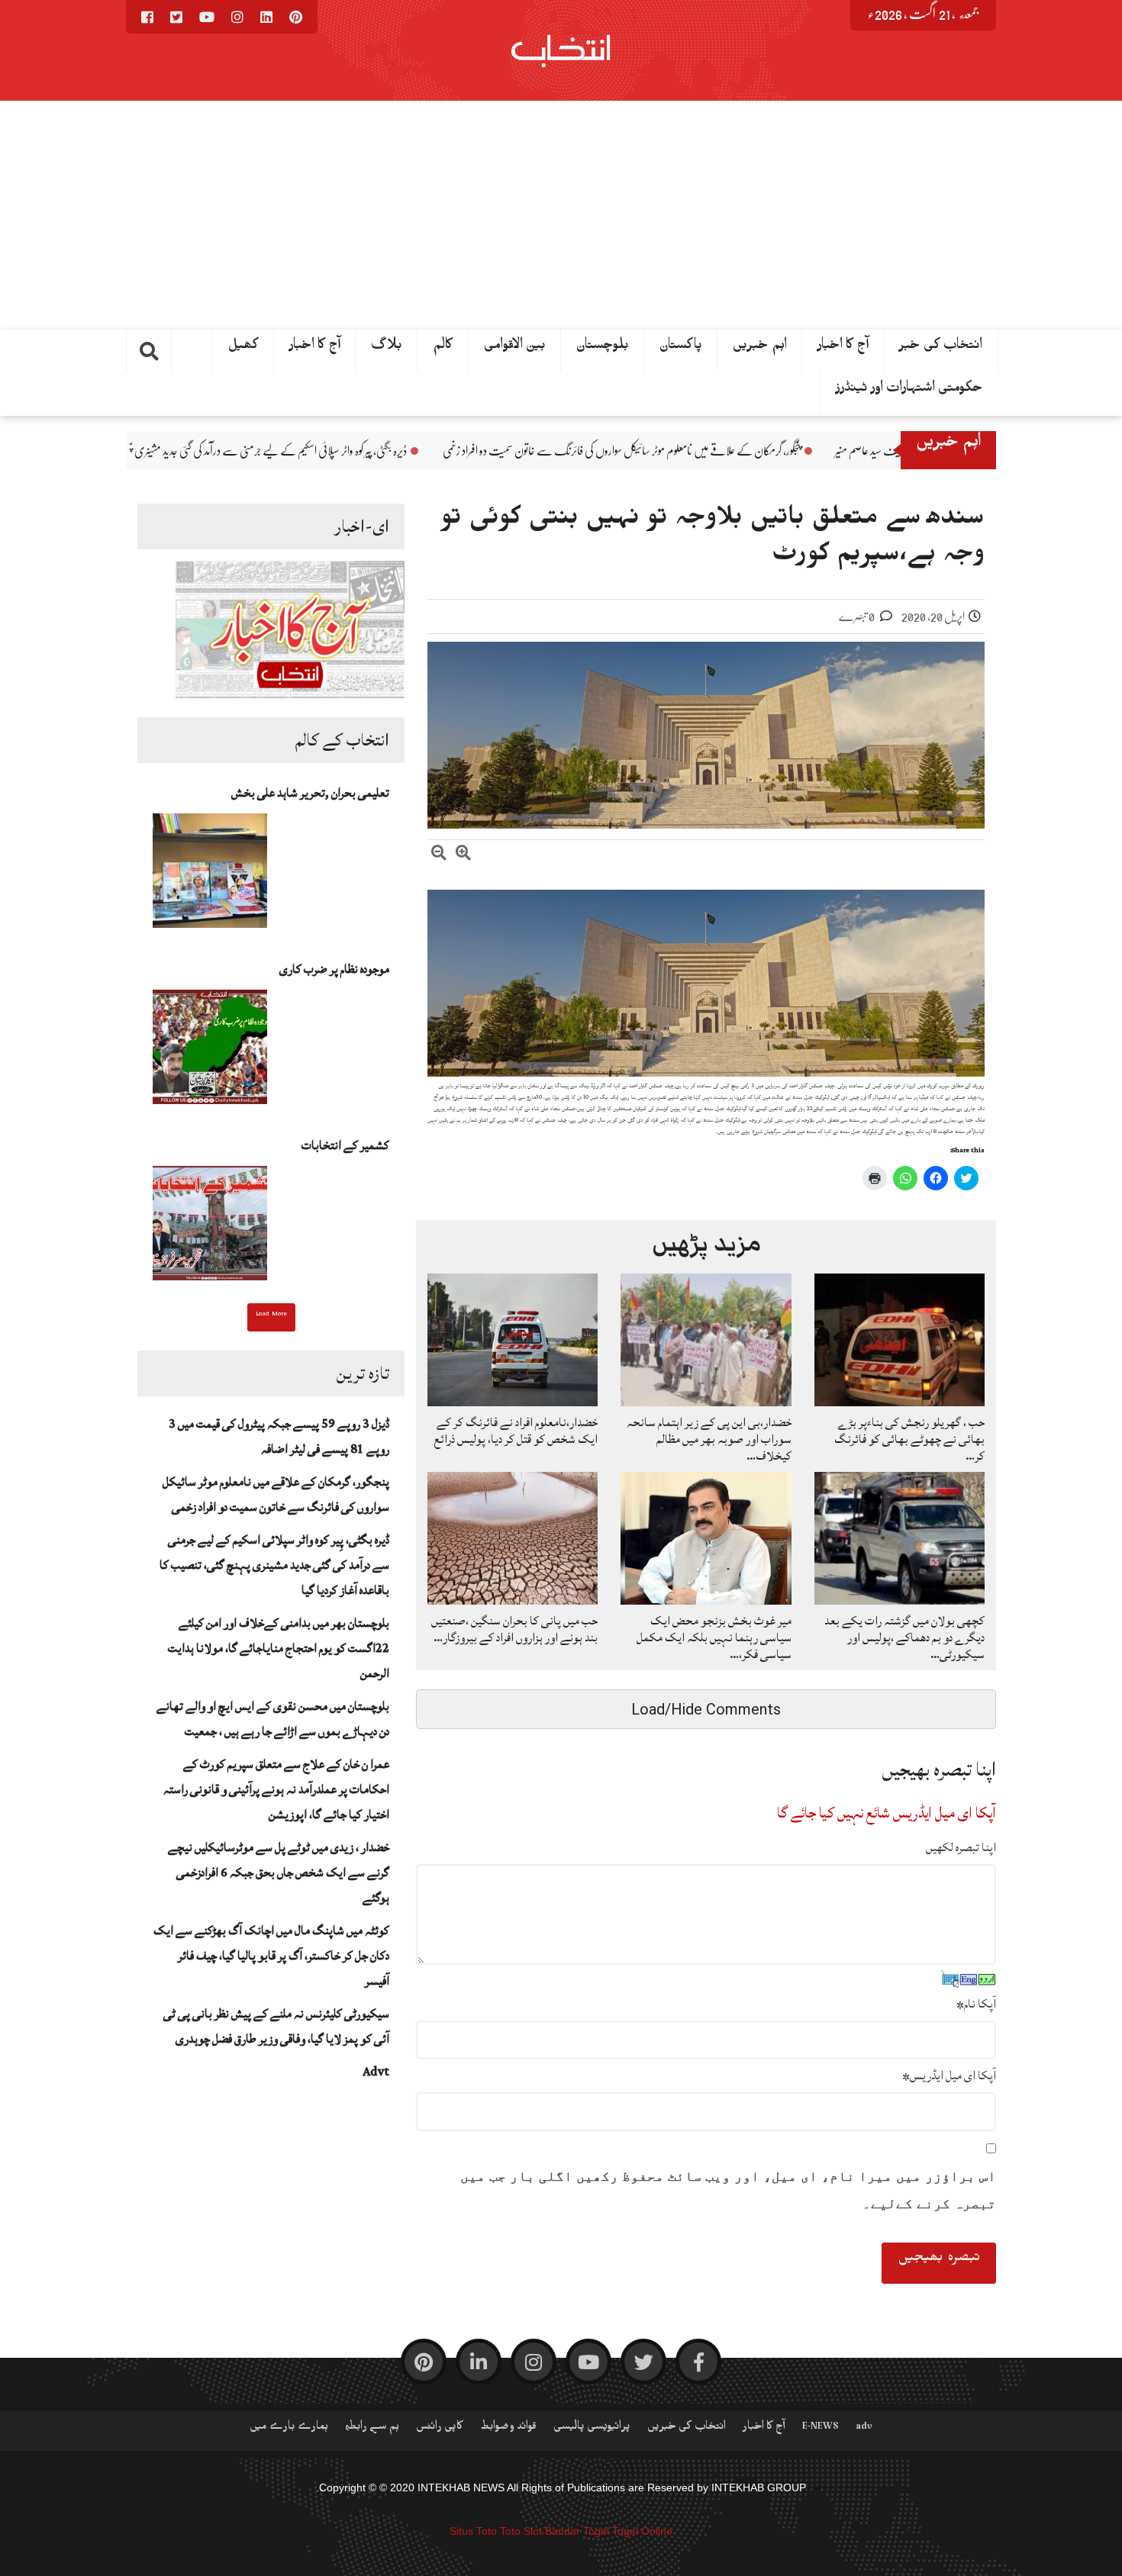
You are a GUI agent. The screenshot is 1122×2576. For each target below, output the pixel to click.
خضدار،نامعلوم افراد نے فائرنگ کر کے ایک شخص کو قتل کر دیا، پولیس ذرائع (516, 1431)
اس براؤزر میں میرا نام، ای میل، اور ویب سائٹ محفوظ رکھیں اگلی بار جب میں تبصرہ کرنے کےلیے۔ (728, 2190)
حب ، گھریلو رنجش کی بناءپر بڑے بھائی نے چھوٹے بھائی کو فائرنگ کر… (909, 1439)
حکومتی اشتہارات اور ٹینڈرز (909, 391)
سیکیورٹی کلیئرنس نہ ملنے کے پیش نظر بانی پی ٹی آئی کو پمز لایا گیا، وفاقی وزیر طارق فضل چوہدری (276, 2026)
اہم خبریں (760, 348)
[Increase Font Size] (463, 855)
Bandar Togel (577, 2531)
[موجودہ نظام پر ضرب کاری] (210, 1051)
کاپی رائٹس (440, 2429)
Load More (271, 1315)
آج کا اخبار (315, 348)
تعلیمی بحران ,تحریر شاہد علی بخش (310, 793)
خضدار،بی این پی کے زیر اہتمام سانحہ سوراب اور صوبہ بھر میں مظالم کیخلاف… (709, 1439)
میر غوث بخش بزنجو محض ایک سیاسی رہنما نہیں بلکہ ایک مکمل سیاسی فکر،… (714, 1637)
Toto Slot (521, 2531)
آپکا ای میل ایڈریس (949, 2075)
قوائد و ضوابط (508, 2429)
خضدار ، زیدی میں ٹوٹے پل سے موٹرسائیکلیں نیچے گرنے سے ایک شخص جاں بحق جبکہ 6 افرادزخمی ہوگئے (279, 1872)
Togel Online (642, 2531)
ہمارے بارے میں (289, 2429)
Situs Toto (473, 2531)
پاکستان (681, 348)
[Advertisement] (561, 215)
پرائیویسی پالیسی (592, 2429)
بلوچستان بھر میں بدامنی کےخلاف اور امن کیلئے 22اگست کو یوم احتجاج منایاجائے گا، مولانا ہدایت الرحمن (279, 1648)
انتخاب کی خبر (941, 348)
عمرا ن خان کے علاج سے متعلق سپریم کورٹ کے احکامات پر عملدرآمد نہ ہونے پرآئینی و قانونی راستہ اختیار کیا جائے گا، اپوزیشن (276, 1789)
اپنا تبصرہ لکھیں (961, 1847)
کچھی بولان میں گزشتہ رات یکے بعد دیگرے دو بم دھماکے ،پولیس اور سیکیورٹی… (904, 1637)
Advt (376, 2072)
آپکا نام (976, 2004)
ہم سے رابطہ (372, 2429)
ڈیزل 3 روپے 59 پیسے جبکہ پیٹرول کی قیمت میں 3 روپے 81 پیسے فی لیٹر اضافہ (279, 1436)
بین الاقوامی (515, 348)
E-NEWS (821, 2429)
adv (864, 2429)
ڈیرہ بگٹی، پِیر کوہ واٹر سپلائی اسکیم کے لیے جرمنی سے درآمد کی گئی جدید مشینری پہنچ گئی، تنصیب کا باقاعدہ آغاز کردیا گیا (372, 451)
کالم (443, 348)
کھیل (243, 348)
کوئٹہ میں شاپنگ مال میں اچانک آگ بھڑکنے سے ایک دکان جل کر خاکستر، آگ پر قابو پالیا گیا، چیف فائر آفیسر (271, 1956)
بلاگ (387, 348)
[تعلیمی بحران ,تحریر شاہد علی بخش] (210, 875)
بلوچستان (603, 348)
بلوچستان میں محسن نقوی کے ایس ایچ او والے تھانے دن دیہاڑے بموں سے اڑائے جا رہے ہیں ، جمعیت (273, 1719)
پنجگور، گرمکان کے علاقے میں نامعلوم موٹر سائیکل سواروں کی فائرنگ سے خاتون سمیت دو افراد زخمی (791, 451)
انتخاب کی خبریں (687, 2429)
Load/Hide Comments (706, 1709)
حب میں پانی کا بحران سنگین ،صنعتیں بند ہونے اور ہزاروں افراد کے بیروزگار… (514, 1629)
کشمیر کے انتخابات (345, 1145)
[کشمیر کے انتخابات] (210, 1228)
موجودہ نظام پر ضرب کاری (334, 969)
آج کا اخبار (843, 348)
